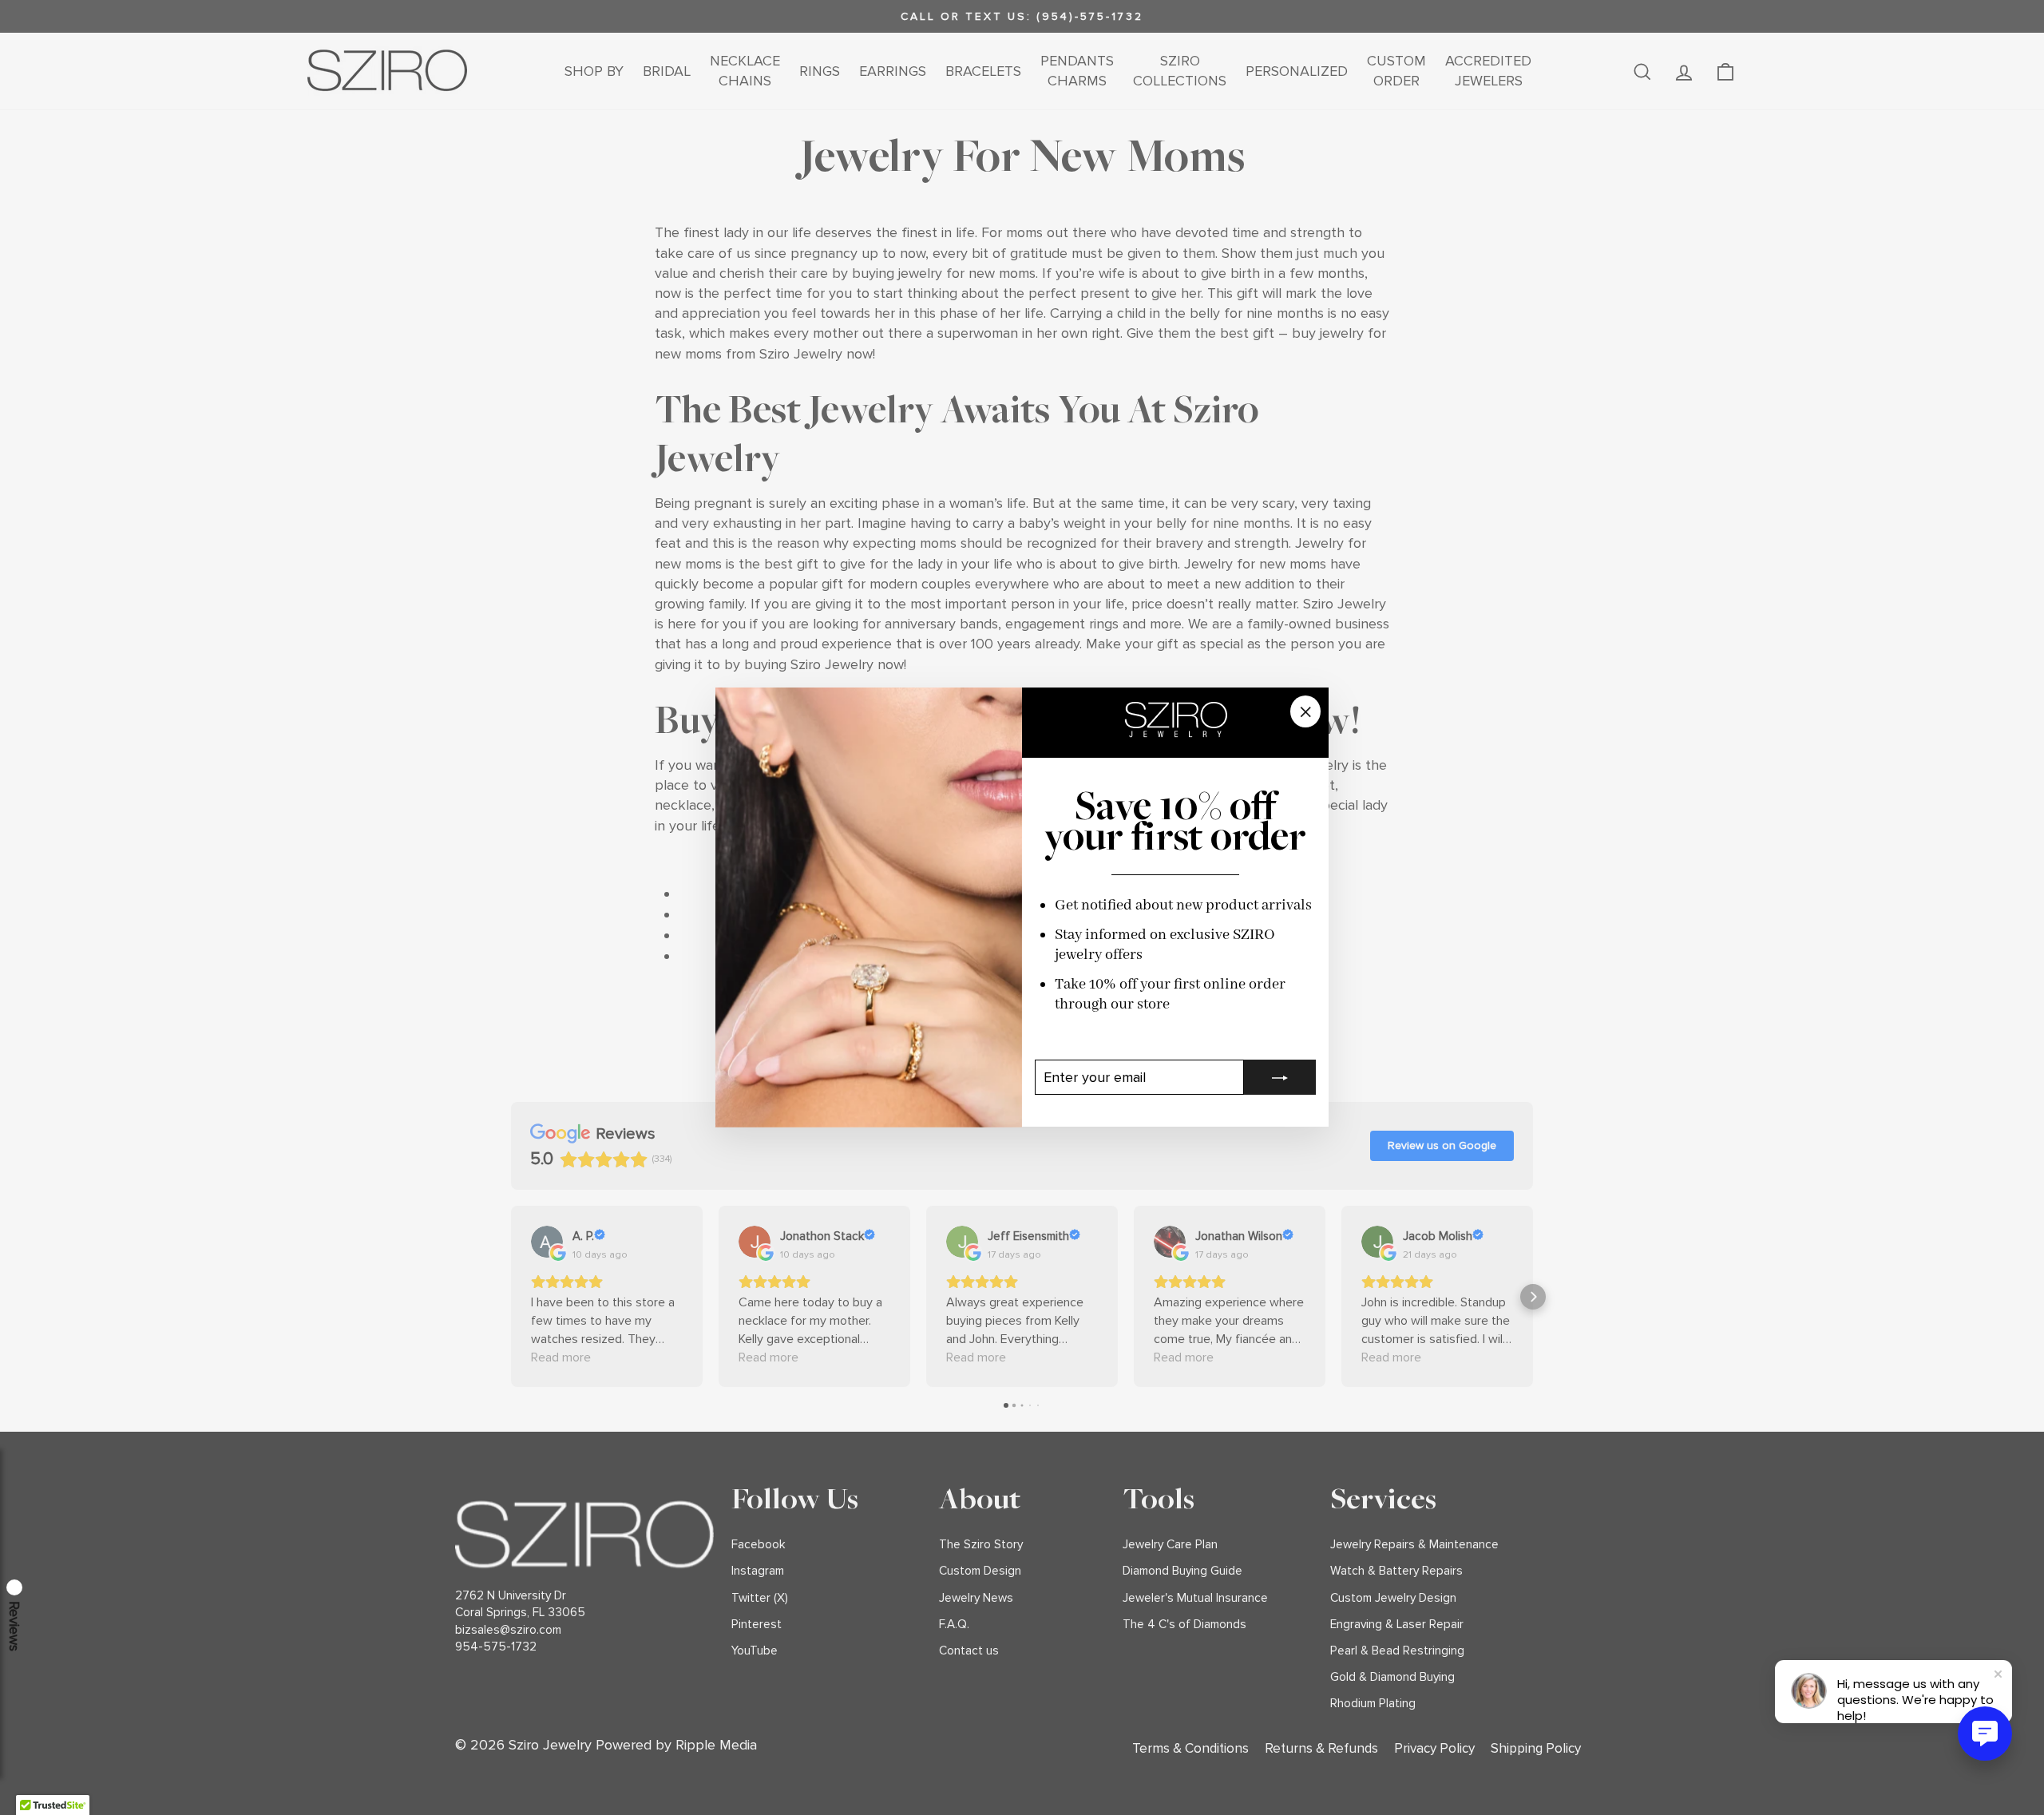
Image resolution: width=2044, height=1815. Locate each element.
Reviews (14, 1626)
